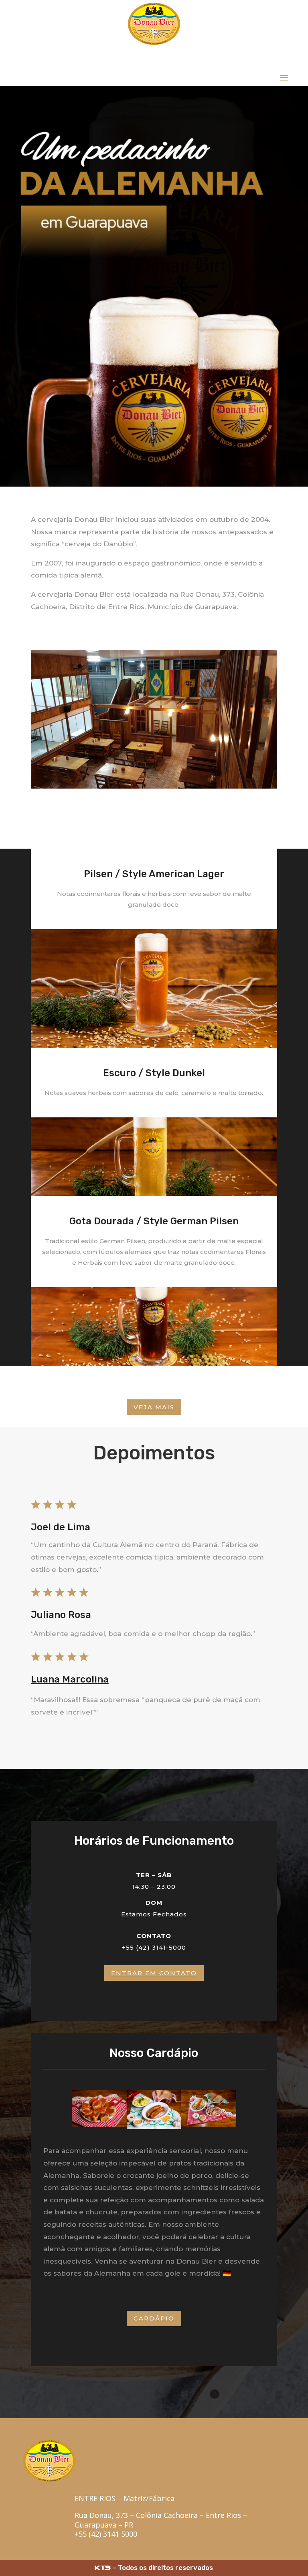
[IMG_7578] (209, 2124)
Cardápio (154, 2318)
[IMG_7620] (154, 2127)
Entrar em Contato (154, 1973)
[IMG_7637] (99, 2124)
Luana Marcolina (70, 1679)
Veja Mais (154, 1407)
